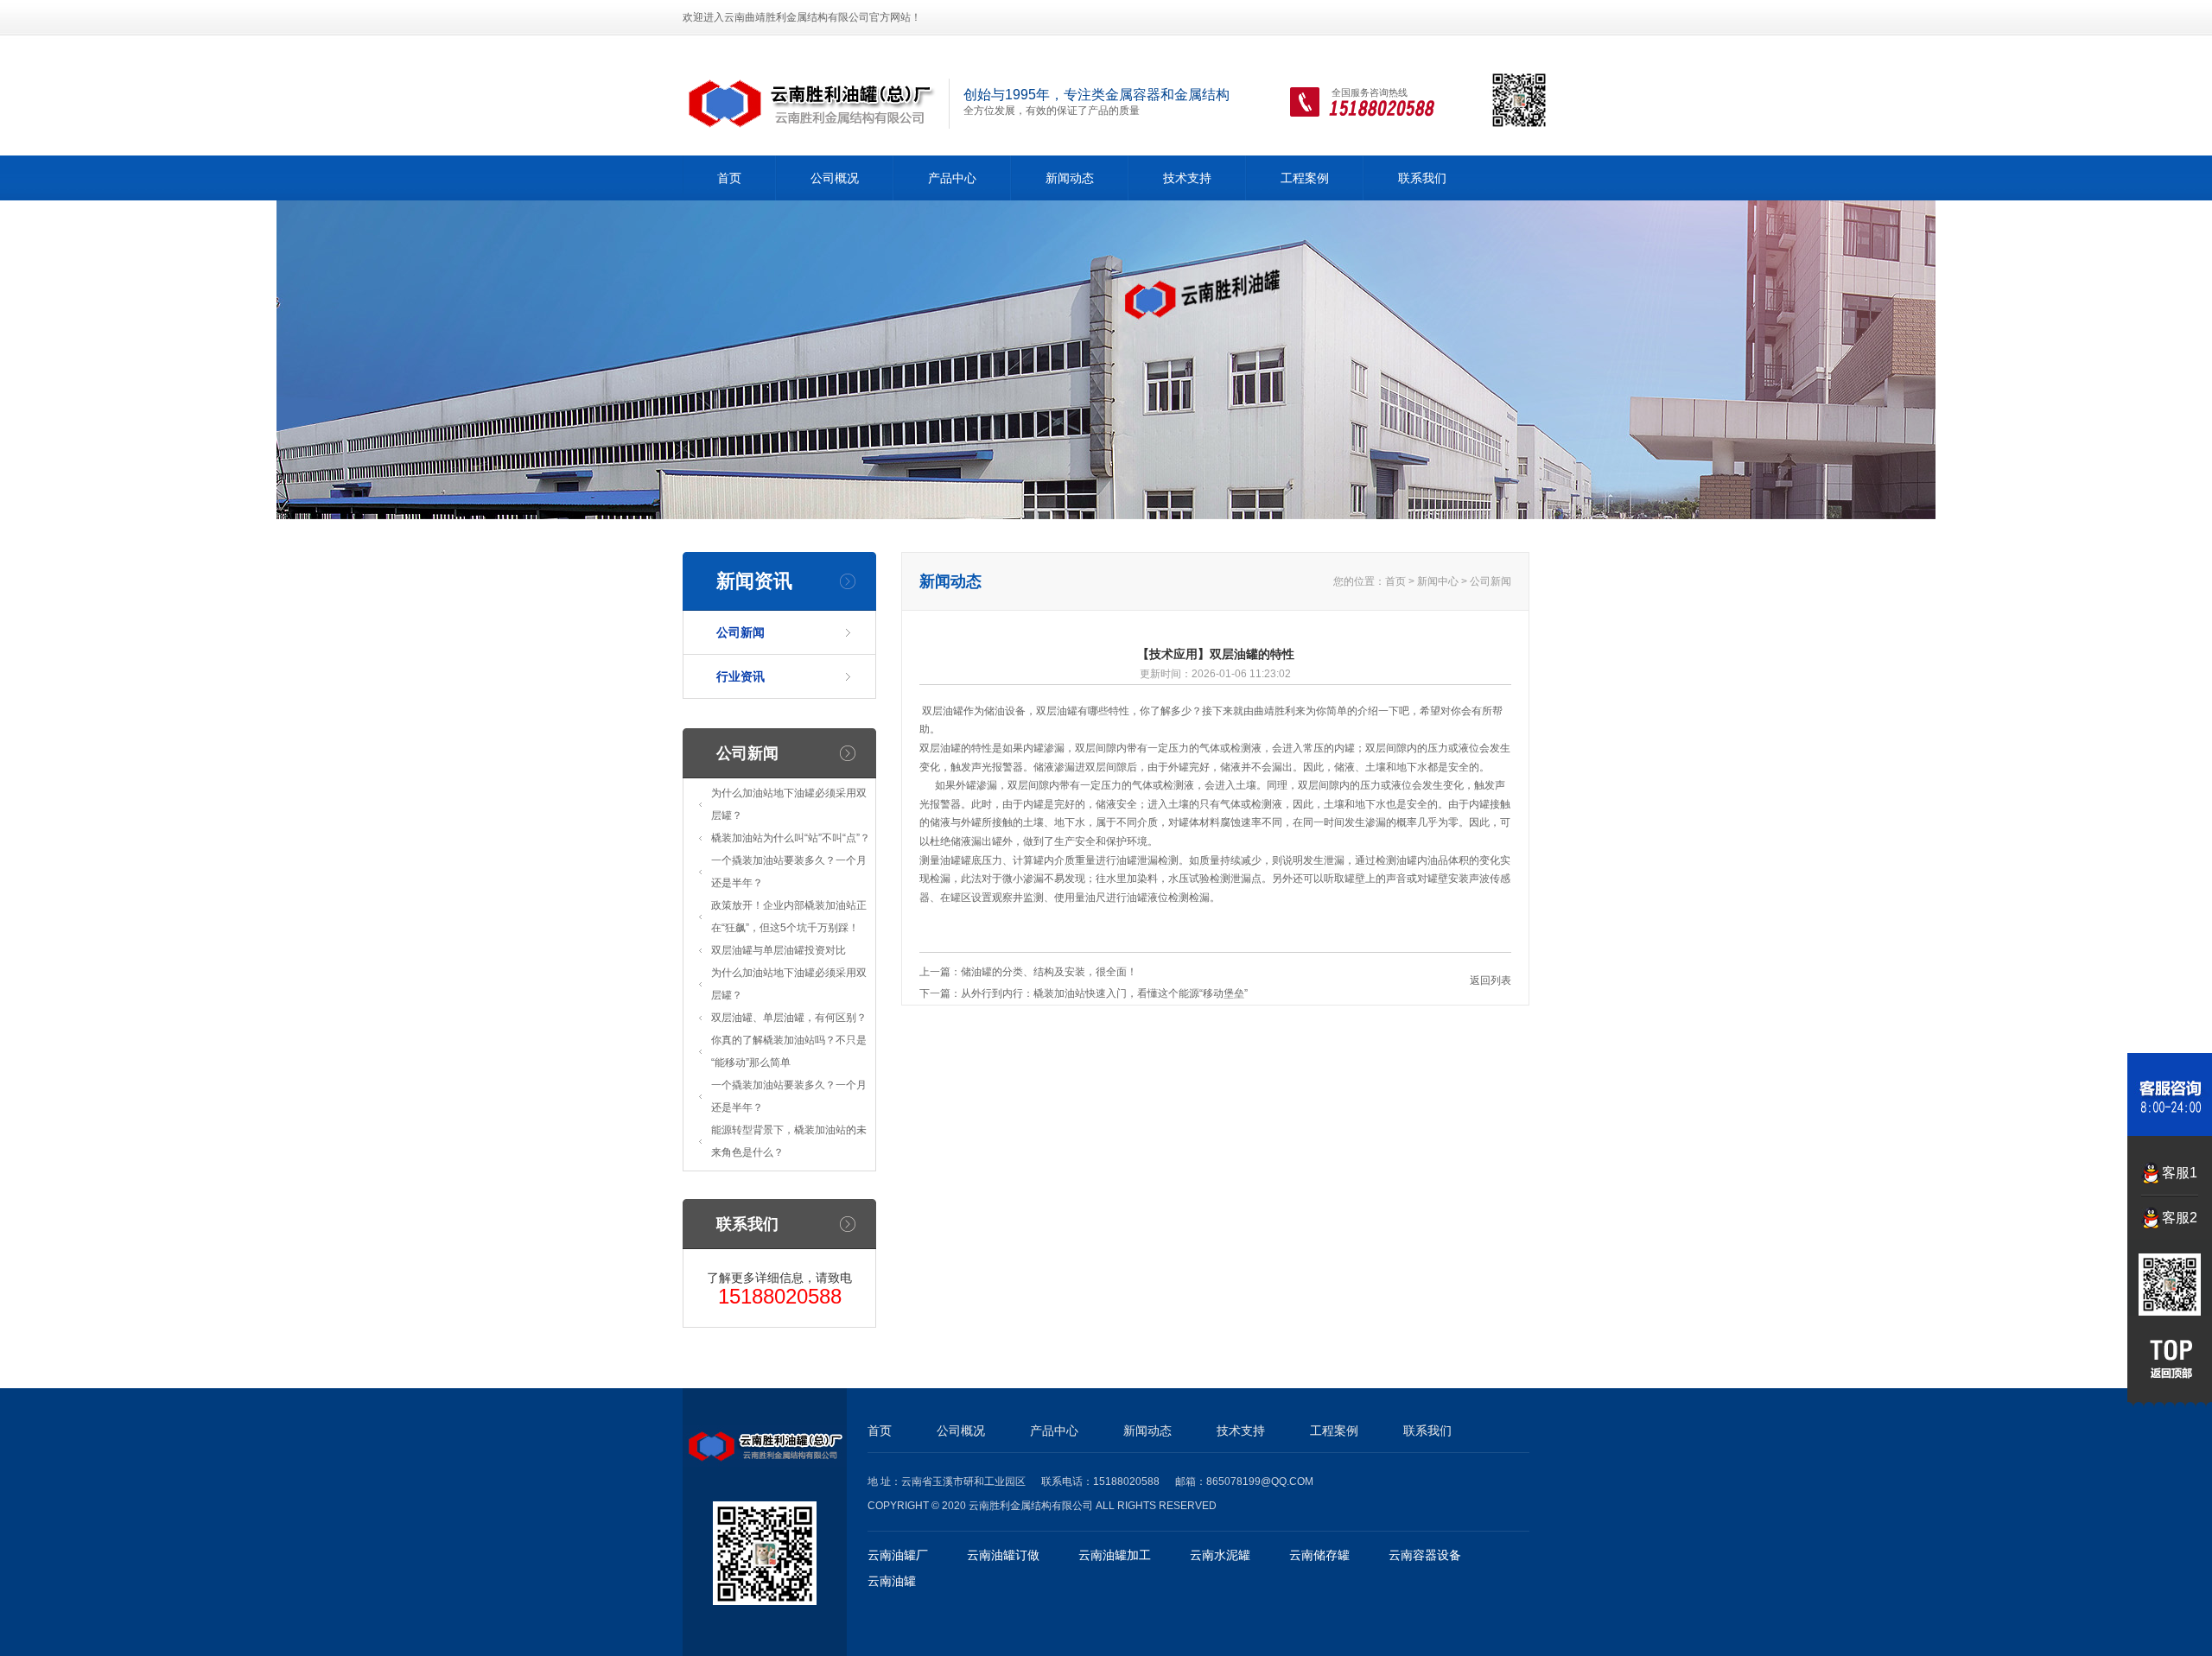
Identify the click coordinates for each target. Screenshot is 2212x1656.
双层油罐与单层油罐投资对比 (779, 950)
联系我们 (1422, 178)
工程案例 (1305, 178)
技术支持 (1187, 178)
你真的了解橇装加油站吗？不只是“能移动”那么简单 (789, 1051)
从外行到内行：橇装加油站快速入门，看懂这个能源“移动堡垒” (1104, 993)
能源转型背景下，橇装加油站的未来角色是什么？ (789, 1141)
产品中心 (952, 178)
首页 (729, 178)
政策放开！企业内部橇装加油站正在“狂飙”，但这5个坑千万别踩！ (789, 917)
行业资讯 (741, 676)
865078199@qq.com (1260, 1482)
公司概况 (835, 178)
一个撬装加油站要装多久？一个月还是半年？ (789, 872)
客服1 (2180, 1173)
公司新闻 (741, 632)
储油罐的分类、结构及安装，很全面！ (1049, 972)
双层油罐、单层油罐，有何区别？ (789, 1018)
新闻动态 (1070, 178)
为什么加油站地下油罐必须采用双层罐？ (789, 804)
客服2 (2180, 1218)
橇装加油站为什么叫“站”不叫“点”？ (791, 838)
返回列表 (1491, 980)
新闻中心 (1438, 581)
